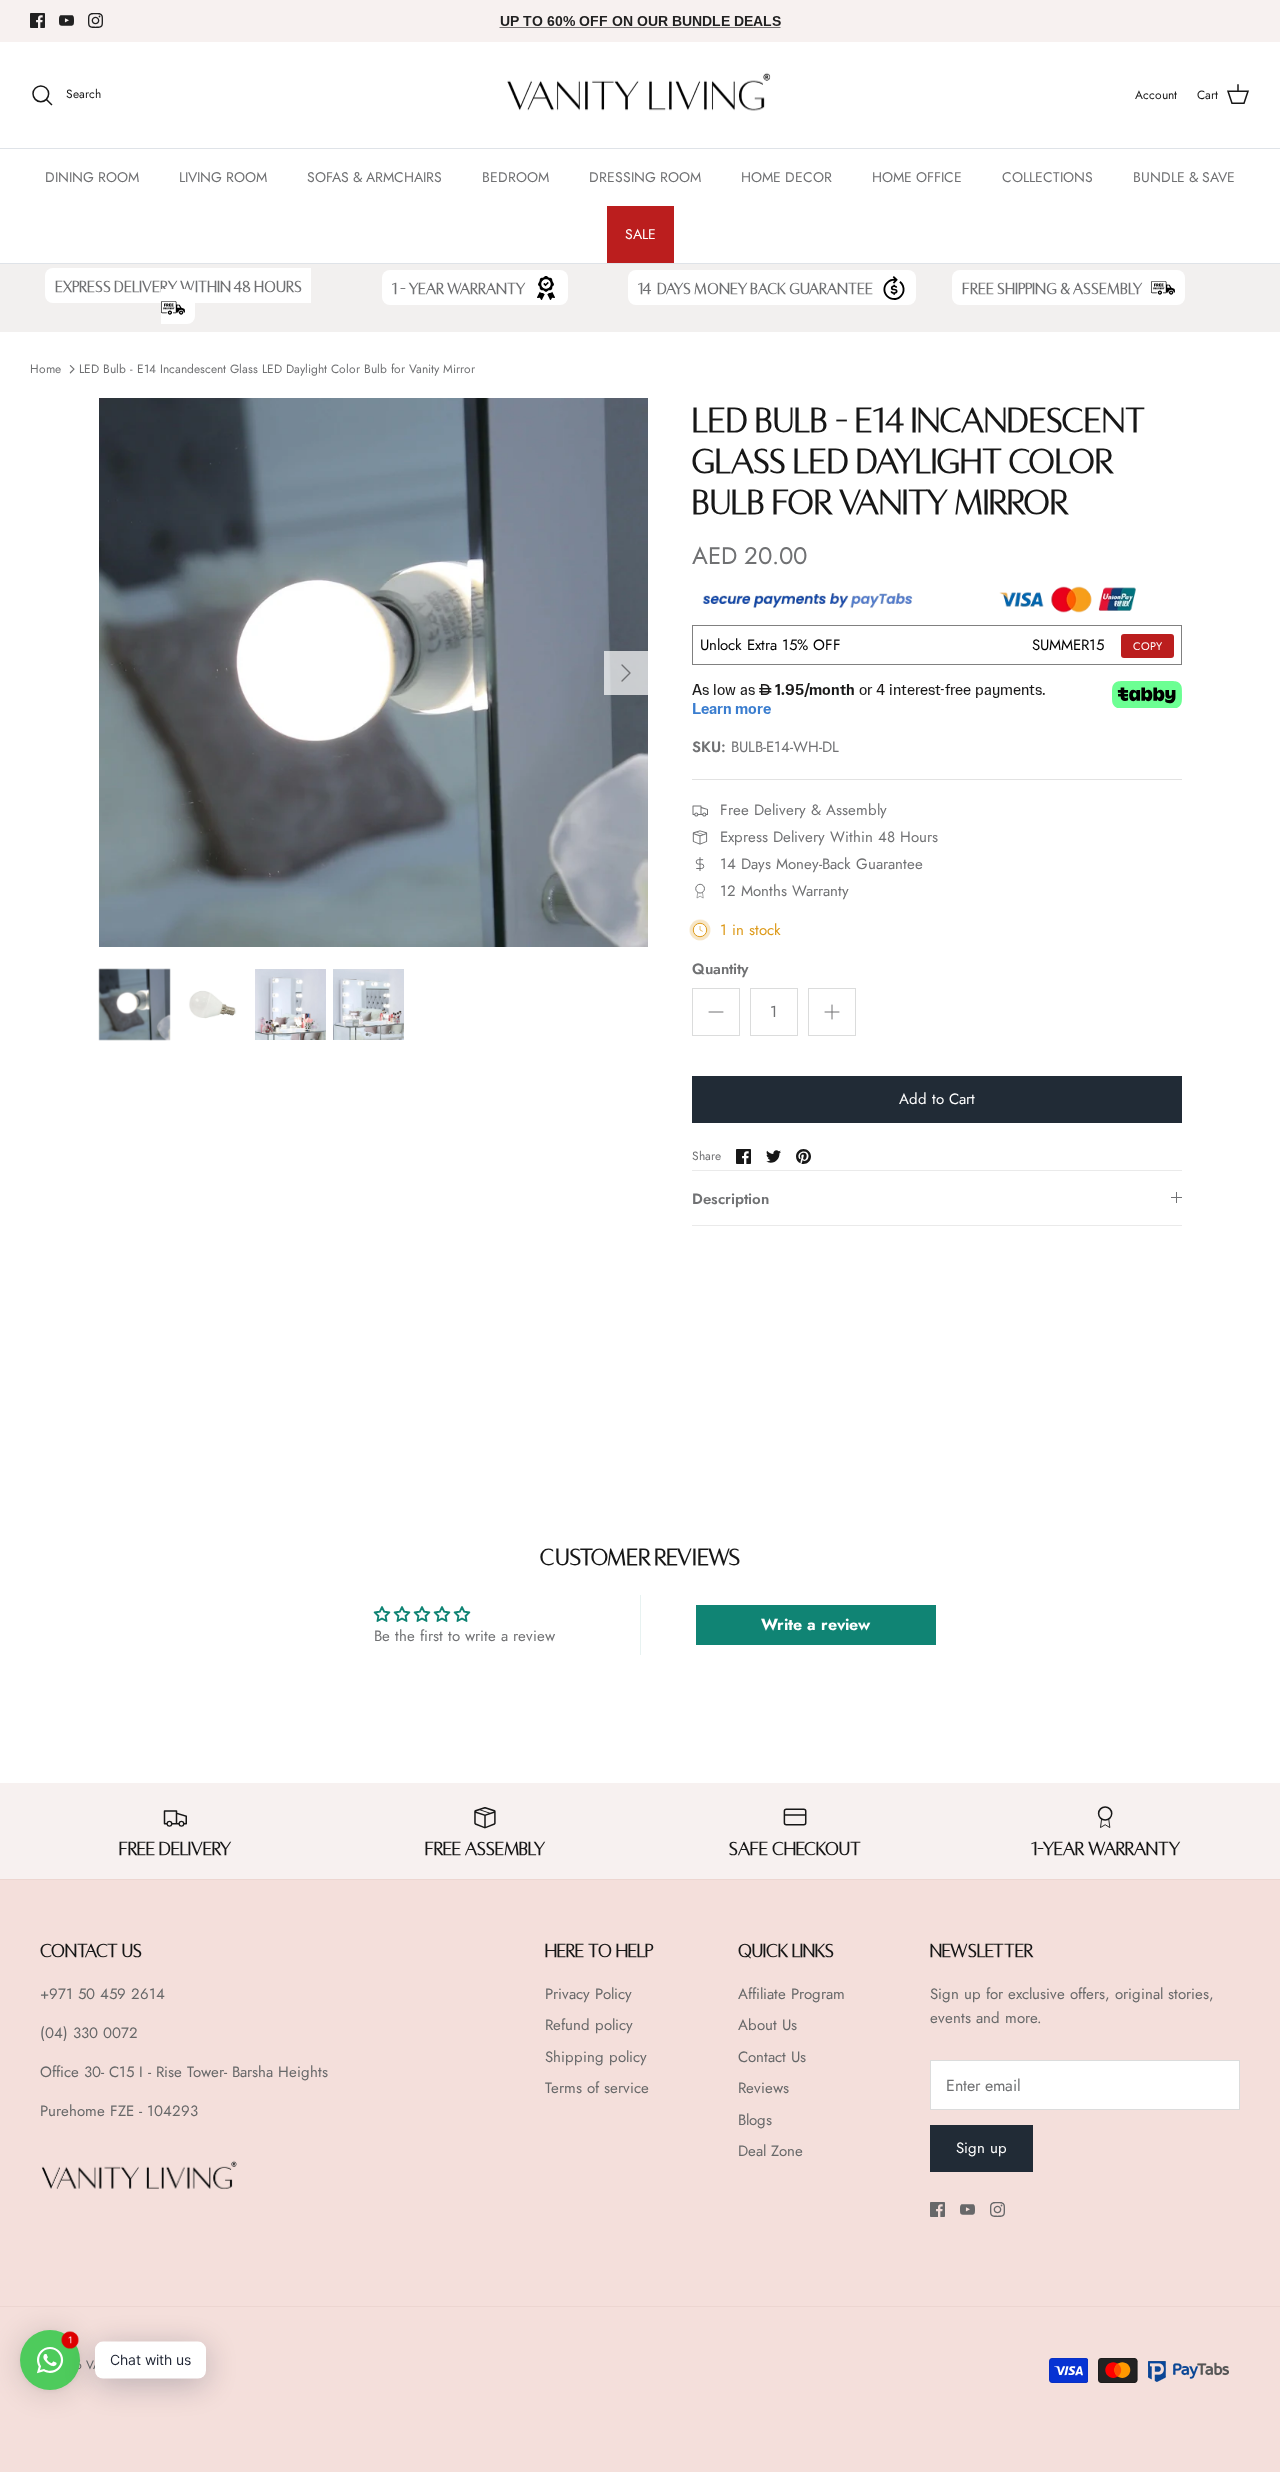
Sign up (981, 2148)
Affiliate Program (791, 1994)
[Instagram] (95, 20)
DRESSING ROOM (645, 177)
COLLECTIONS (1047, 177)
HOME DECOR (786, 177)
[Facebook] (37, 20)
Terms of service (597, 2088)
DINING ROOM (92, 177)
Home (45, 369)
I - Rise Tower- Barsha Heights (233, 2072)
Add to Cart (937, 1099)
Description (730, 1199)
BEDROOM (515, 177)
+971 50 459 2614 (102, 1994)
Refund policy (589, 2025)
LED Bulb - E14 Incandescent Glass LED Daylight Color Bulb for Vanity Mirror (277, 369)
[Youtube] (66, 20)
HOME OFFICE (917, 177)
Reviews (763, 2088)
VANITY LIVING (126, 2365)
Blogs (755, 2120)
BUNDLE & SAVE (1184, 177)
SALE (640, 234)
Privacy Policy (588, 1994)
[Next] (626, 673)
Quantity (720, 969)
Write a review (815, 1624)
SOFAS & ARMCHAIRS (374, 177)
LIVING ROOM (223, 177)
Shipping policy (596, 2057)
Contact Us (772, 2057)
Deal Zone (770, 2151)
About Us (767, 2025)
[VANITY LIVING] (640, 95)
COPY (1147, 646)
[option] (373, 672)
